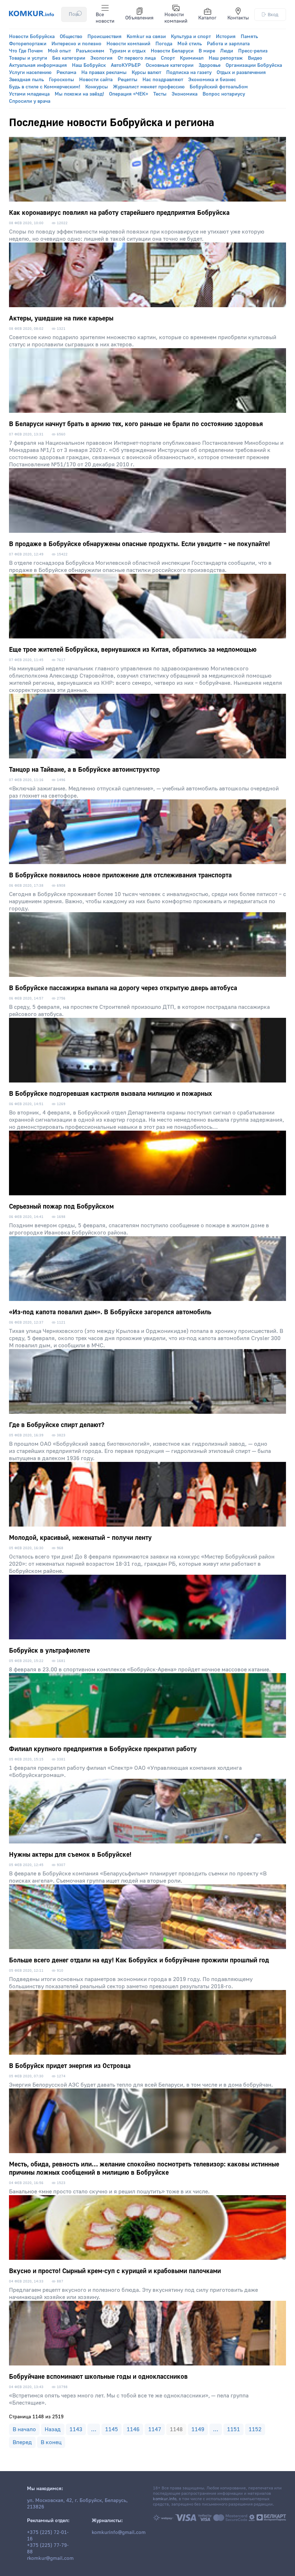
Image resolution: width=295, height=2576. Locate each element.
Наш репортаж (226, 58)
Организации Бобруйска (254, 65)
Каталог (207, 18)
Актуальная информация (38, 65)
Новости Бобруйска (32, 37)
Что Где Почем (26, 51)
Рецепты (128, 80)
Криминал (192, 58)
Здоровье (210, 65)
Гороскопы (62, 80)
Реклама (66, 73)
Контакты (238, 18)
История (226, 37)
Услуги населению (30, 73)
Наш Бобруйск (89, 65)
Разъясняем (90, 51)
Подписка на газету (189, 73)
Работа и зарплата (228, 44)
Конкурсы (97, 87)
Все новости (105, 18)
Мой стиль (190, 44)
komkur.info (165, 2499)
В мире (207, 51)
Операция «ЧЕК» (129, 94)
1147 (155, 2429)
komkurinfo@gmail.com (119, 2533)
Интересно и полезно (76, 44)
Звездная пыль (26, 80)
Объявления (139, 18)
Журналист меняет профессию (149, 87)
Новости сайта (96, 80)
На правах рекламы (104, 73)
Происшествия (105, 37)
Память (249, 37)
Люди (227, 51)
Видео (255, 58)
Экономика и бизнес (212, 80)
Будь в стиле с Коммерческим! (45, 87)
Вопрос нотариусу (224, 94)
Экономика (185, 94)
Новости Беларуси (172, 51)
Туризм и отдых (128, 51)
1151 (233, 2429)
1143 (76, 2429)
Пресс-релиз (253, 51)
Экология (101, 58)
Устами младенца (29, 94)
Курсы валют (146, 73)
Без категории (69, 58)
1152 (255, 2429)
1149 (198, 2429)
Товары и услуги (28, 58)
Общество (71, 37)
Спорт (168, 58)
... (94, 2429)
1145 (112, 2429)
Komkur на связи (146, 37)
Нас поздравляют (163, 80)
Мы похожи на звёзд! (79, 94)
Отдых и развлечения (241, 73)
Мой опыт (59, 51)
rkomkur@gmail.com (50, 2558)
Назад (53, 2429)
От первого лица (137, 58)
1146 (133, 2429)
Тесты (160, 94)
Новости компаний (176, 18)
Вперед (22, 2442)
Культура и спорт (191, 37)
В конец (51, 2442)
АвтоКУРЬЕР (126, 65)
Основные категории (170, 65)
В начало (24, 2429)
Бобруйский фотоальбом (219, 87)
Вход (273, 15)
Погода (164, 44)
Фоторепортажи (28, 44)
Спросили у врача (30, 101)
